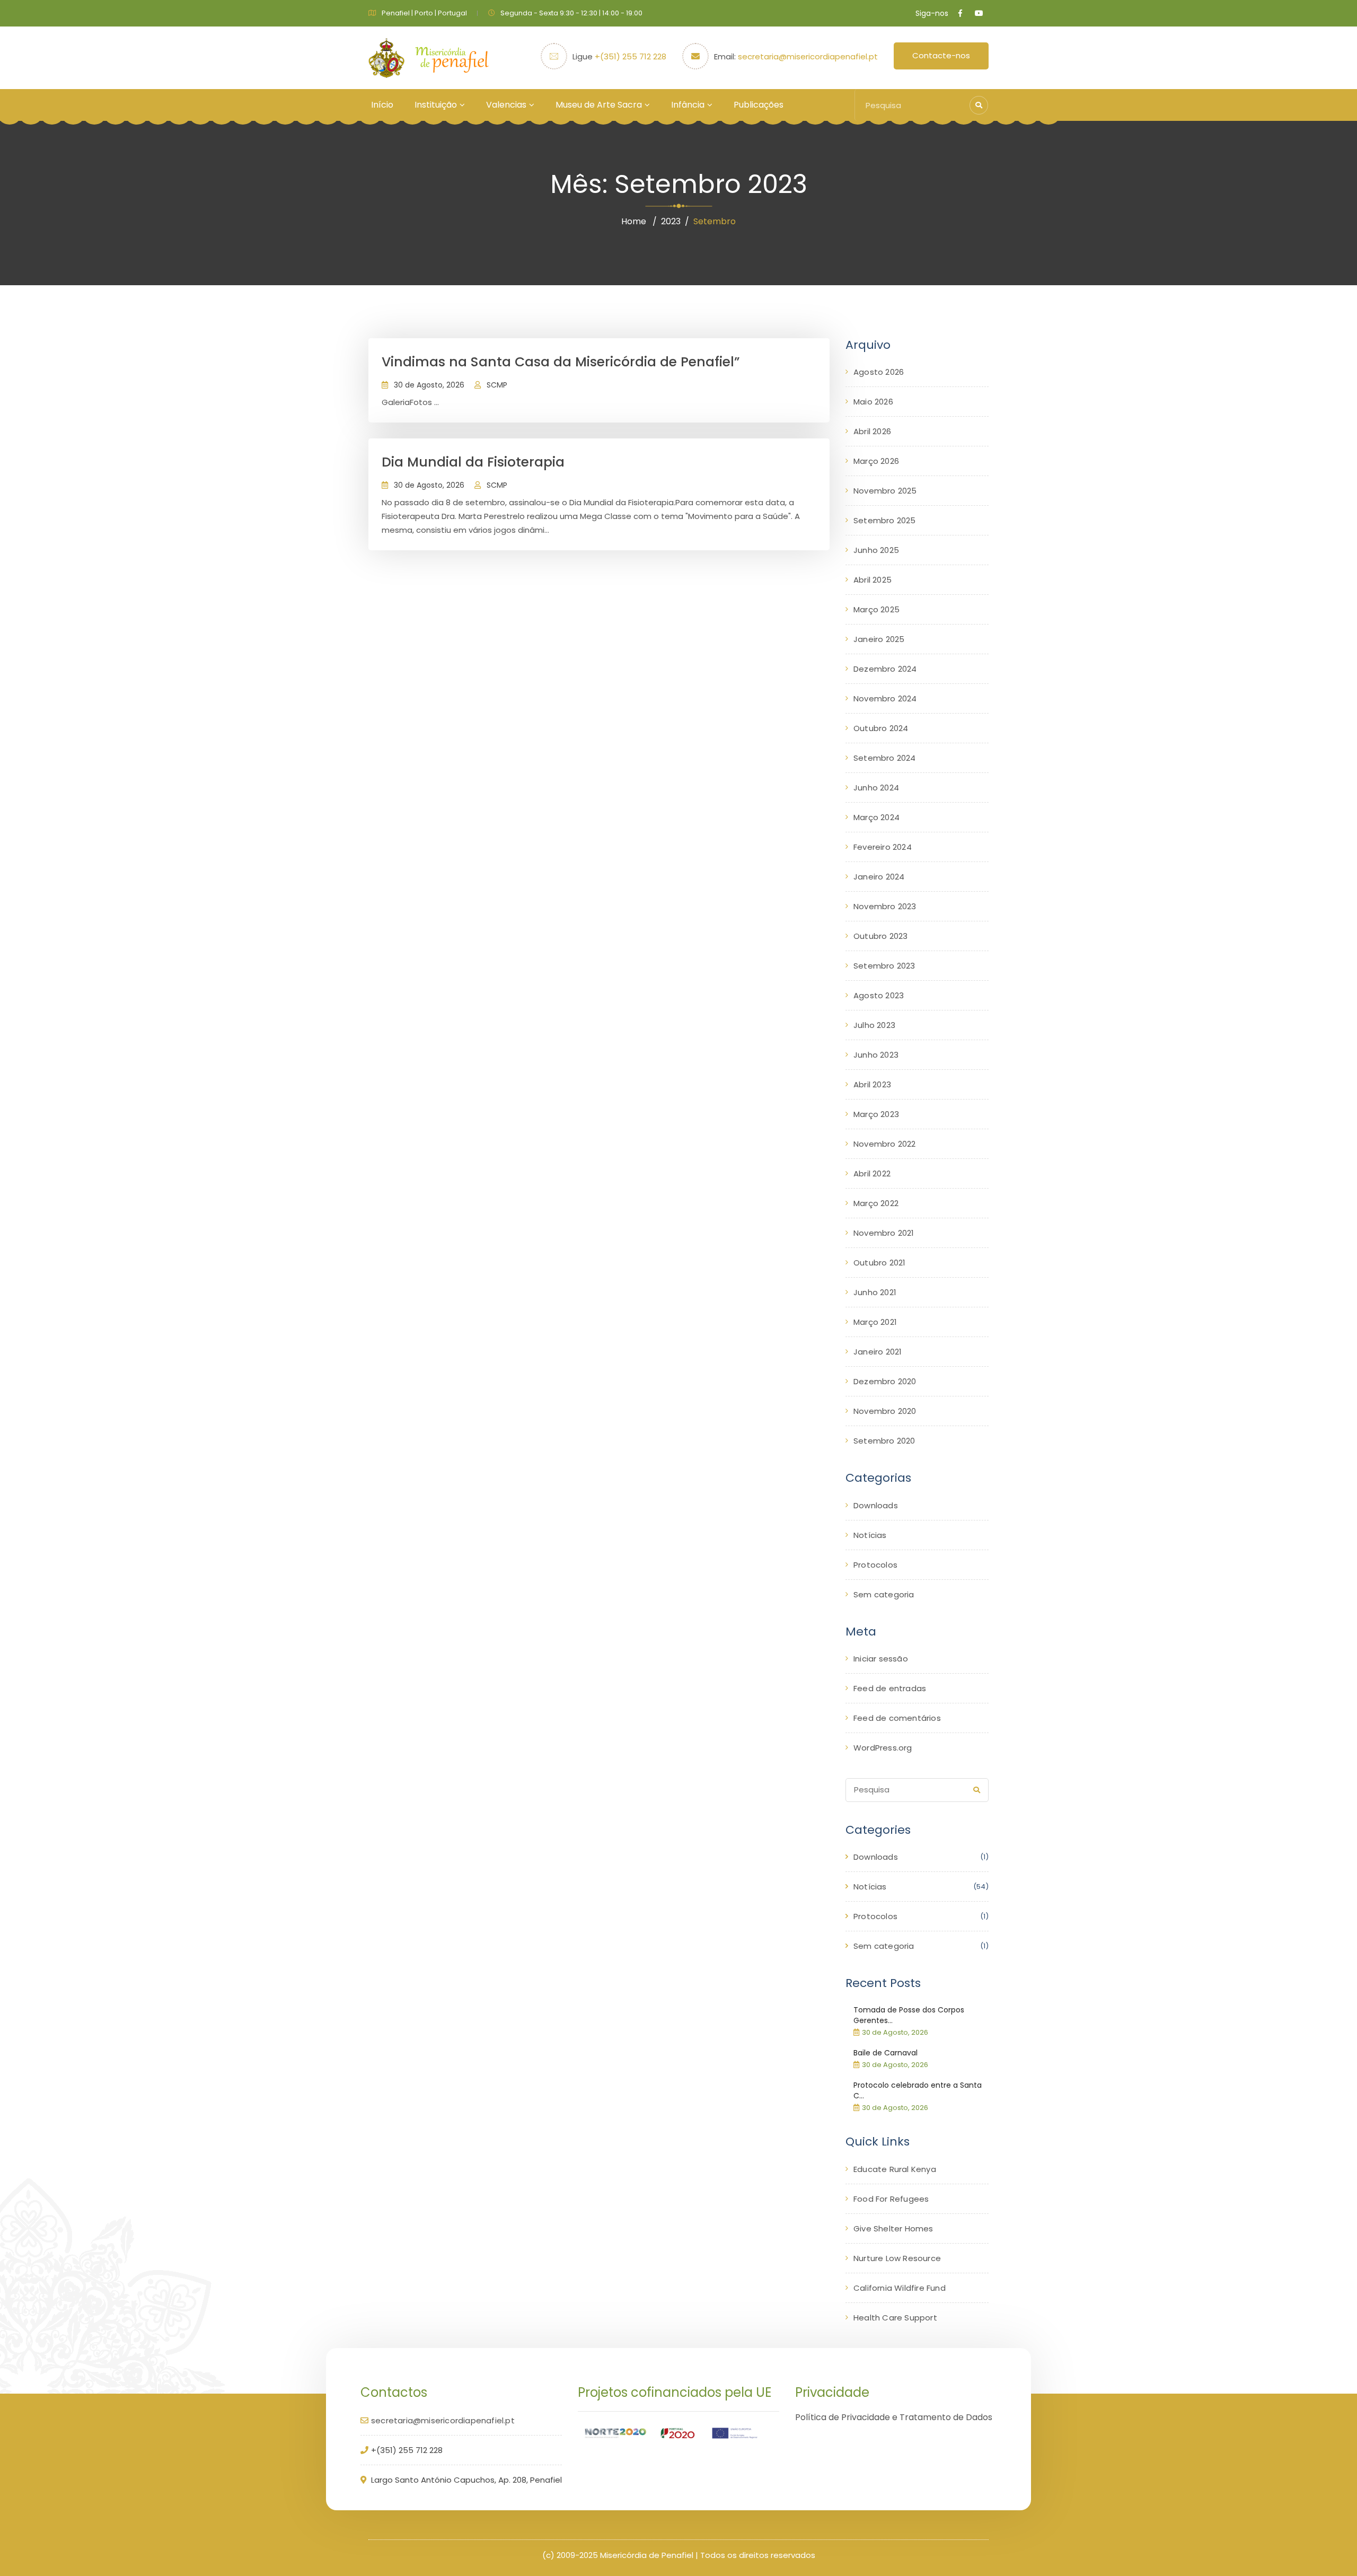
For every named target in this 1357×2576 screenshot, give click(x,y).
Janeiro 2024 (879, 877)
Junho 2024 (876, 788)
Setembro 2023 (884, 966)
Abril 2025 (873, 580)
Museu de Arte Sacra (599, 105)
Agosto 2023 (879, 995)
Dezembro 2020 (885, 1381)
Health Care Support (895, 2318)
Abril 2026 (872, 431)
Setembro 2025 (885, 520)
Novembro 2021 (884, 1233)
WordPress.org (883, 1748)
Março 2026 (876, 461)
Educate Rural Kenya (895, 2169)
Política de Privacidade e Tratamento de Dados (894, 2417)
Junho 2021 (875, 1292)
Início (382, 105)
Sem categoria (884, 1594)
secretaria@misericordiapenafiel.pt (808, 56)
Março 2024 (876, 817)
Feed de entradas (890, 1688)
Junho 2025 (876, 550)
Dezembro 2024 (885, 669)
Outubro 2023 (880, 936)
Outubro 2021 (879, 1263)
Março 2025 (876, 609)
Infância (688, 105)
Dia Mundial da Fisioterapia (473, 462)
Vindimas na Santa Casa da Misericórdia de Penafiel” (561, 362)
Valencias (506, 105)
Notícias (870, 1535)
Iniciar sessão (881, 1659)
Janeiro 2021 (878, 1352)
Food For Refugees (891, 2199)
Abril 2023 (872, 1084)
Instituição (436, 105)
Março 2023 (876, 1114)
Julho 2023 (874, 1025)
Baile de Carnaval (885, 2053)
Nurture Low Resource (897, 2258)
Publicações (759, 105)
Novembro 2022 (885, 1144)
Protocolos (875, 1565)
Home (634, 221)
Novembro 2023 (885, 906)
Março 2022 (876, 1203)
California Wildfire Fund (900, 2288)
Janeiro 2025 (879, 639)
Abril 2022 (872, 1173)
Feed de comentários (897, 1718)
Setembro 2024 (885, 758)
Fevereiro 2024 (883, 847)
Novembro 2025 (885, 491)
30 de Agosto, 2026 (429, 385)
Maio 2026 (873, 402)
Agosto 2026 (879, 372)
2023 (671, 221)
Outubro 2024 (881, 728)
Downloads (876, 1505)
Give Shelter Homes (893, 2228)
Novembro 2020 (885, 1411)
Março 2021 (875, 1322)
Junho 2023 (876, 1055)
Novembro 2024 (885, 698)
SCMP (497, 385)
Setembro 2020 (884, 1441)
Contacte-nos (941, 55)
